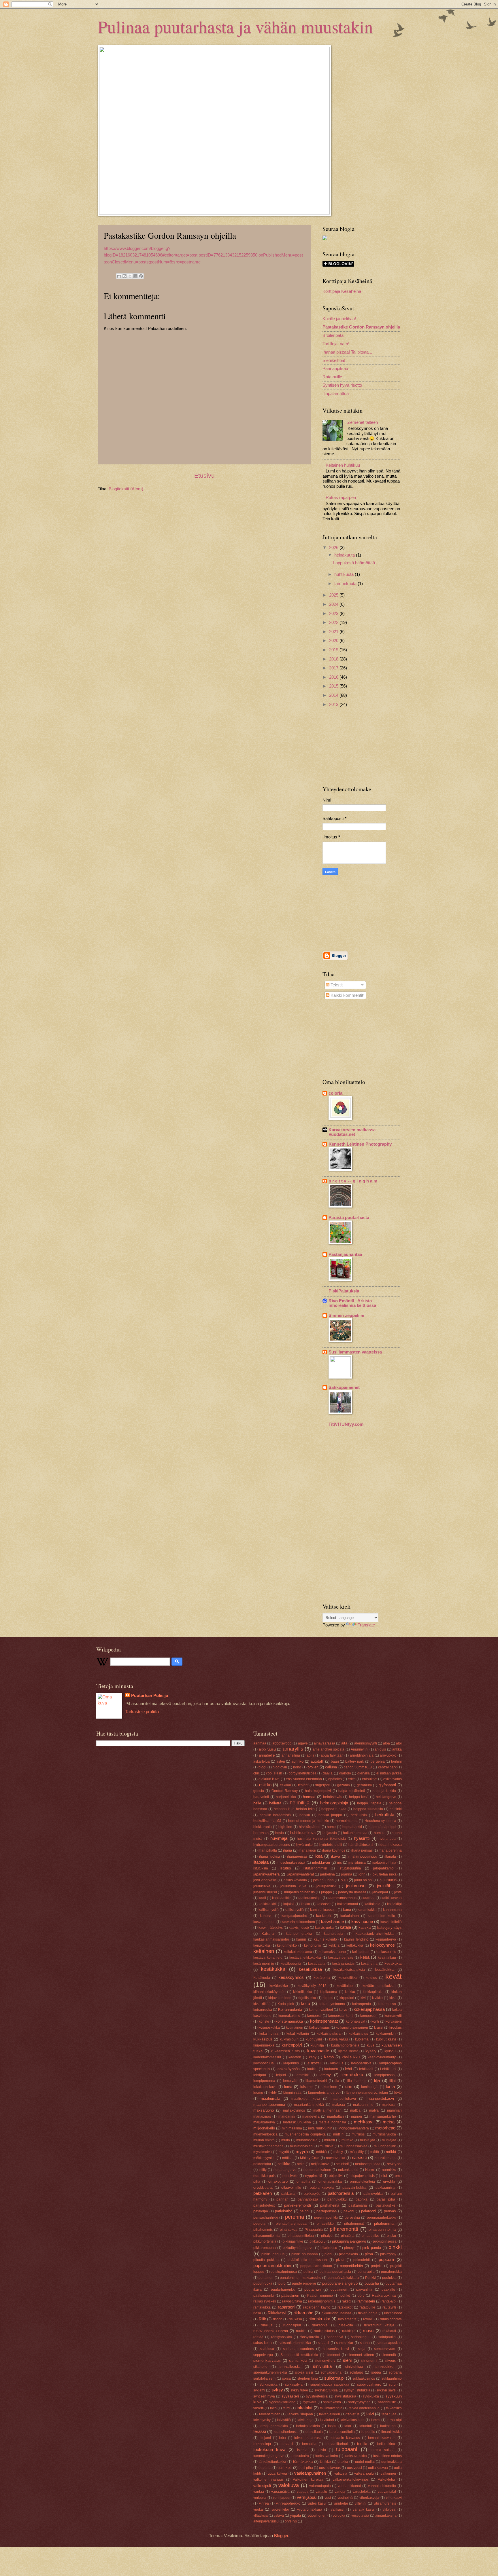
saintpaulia (387, 2337)
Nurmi (370, 2170)
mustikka (327, 2146)
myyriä (284, 2152)
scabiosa (267, 2349)
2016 (334, 677)
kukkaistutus (358, 2033)
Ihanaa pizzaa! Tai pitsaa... (347, 352)
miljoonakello (264, 2128)
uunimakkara (392, 2462)
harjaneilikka (286, 1797)
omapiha (303, 2181)
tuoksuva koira (327, 2456)
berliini (396, 1761)
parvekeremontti (298, 2205)
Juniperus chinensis (299, 1892)
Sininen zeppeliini (346, 1315)
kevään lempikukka (379, 1986)
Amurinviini (360, 1749)
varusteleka (362, 2491)
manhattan (335, 2116)
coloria (335, 1093)
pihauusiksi (371, 2236)
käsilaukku (351, 2057)
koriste (264, 2021)
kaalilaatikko (282, 1898)
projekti (377, 2266)
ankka (397, 1749)
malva (374, 2110)
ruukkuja (349, 2331)
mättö (375, 2152)
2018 (334, 659)
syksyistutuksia (326, 2390)
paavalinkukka (354, 2187)
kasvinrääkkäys (271, 1927)
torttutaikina (386, 2444)
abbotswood (282, 1743)
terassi (260, 2431)
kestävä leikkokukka (305, 1957)
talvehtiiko (394, 2408)
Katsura (268, 1934)
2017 (334, 668)
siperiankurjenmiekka (270, 2372)
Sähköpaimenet (344, 1387)
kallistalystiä (294, 1910)
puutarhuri (313, 2289)
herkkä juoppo (330, 1815)
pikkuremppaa (265, 2248)
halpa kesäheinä (352, 1791)
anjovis (380, 1749)
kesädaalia (317, 1963)
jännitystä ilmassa (352, 1892)
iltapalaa (261, 1862)
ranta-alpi (389, 2301)
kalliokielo (372, 1904)
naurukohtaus (385, 2158)
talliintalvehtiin (331, 2408)
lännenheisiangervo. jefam (367, 2092)
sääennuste (387, 2402)
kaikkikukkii (268, 1904)
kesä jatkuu (387, 1957)
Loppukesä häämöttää (354, 563)
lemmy (325, 2075)
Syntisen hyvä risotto (342, 385)
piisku (391, 2236)
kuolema (362, 2039)
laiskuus (337, 2063)
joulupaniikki (326, 1886)
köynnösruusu (264, 2063)
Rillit (262, 2319)
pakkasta (288, 2194)
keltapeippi (361, 1952)
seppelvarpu (263, 2355)
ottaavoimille (291, 2187)
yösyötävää (360, 2515)
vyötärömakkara (310, 2509)
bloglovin (280, 1767)
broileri (313, 1767)
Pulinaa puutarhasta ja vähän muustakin (235, 26)
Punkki (370, 2278)
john (362, 1874)
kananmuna (392, 1910)
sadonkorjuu (361, 2337)
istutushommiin (315, 1868)
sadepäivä (335, 2337)
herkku (305, 1815)
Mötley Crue (310, 2158)
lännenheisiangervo (324, 2092)
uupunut (265, 2468)
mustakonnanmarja (268, 2146)
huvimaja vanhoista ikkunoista (321, 1838)
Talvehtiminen (269, 2414)
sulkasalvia (294, 2384)
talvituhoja (305, 2420)
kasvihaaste (332, 1922)
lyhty (273, 2092)
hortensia (261, 1833)
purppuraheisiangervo (340, 2283)
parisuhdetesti (264, 2205)
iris (339, 1862)
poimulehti (362, 2260)
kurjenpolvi (292, 2045)
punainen (266, 2278)
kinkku (350, 1992)
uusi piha (306, 2468)
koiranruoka (263, 2010)
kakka (305, 1904)
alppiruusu (267, 1749)
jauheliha (328, 1874)
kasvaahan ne (264, 1922)
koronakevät (355, 2021)
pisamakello (348, 2254)
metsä (389, 2122)
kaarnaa (369, 1898)
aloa (386, 1743)
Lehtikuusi (388, 2069)
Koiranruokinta (290, 2010)
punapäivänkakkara (343, 2278)
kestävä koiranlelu (268, 1957)
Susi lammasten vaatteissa (355, 1352)
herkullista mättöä (267, 1821)
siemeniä (389, 2355)
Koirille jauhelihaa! (339, 319)
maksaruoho (264, 2110)
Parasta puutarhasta (349, 1218)
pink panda (372, 2248)
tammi (376, 2420)
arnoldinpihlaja (362, 1755)
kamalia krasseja (323, 1910)
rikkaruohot (393, 2313)
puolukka (389, 2278)
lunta (390, 2087)
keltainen (264, 1951)
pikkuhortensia (265, 2241)
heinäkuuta (345, 555)
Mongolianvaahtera (354, 2128)
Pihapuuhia (314, 2229)
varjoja (340, 2491)
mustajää (389, 2140)
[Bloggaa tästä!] (124, 276)
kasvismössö (299, 1927)
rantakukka (262, 2307)
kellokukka (355, 1945)
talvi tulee (389, 2414)
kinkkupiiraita (373, 1992)
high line (285, 1827)
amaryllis (293, 1749)
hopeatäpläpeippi (382, 1827)
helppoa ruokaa (334, 1809)
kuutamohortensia (345, 2045)
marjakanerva (264, 2122)
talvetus (353, 2414)
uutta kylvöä (277, 2473)
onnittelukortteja (362, 2181)
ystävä (279, 2515)
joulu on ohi (363, 1880)
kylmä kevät (348, 2051)
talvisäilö (284, 2420)
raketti (347, 2301)
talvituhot (327, 2420)
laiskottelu (315, 2063)
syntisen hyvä (264, 2396)
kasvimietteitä (391, 1922)
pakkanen (263, 2193)
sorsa (286, 2378)
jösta (398, 1892)
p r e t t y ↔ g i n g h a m (353, 1181)
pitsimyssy (388, 2254)
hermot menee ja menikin (309, 1821)
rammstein (366, 2301)
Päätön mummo (320, 2295)
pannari (282, 2199)
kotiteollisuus (319, 2027)
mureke (347, 2140)
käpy (313, 2057)
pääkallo (388, 2289)
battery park (355, 1761)
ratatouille (367, 2307)
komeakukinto (289, 2016)
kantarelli (324, 1916)
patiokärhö (284, 2211)
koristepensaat (324, 2021)
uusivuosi (354, 2468)
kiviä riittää (262, 2004)
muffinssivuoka (384, 2134)
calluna (331, 1767)
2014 (334, 695)
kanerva (266, 1916)
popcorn (386, 2260)
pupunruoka (263, 2283)
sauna (365, 2343)
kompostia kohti (341, 2016)
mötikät (288, 2158)
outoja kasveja (322, 2187)
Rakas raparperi (341, 498)
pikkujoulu (318, 2241)
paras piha (386, 2199)
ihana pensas (362, 1850)
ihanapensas (297, 1856)
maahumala (270, 2098)
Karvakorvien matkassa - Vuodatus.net (353, 1132)
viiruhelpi (341, 2503)
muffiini (339, 2134)
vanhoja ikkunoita (382, 2486)
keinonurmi (313, 1945)
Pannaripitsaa (335, 369)
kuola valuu (338, 2039)
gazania (344, 1785)
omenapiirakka (330, 2181)
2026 (334, 548)
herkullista (385, 1815)
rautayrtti (389, 2307)
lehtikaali (366, 2069)
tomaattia (309, 2444)
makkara (389, 2105)
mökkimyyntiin (264, 2158)
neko (301, 2164)
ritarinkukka (319, 2319)
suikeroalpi (334, 2378)
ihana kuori (307, 1850)
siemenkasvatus (267, 2360)
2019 (334, 650)
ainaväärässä (325, 1743)
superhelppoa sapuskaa (330, 2384)
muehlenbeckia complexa (305, 2134)
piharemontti (344, 2229)
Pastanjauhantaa (345, 1254)
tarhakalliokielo (308, 2426)
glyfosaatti (387, 1785)
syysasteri (290, 2396)
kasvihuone (362, 1922)
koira (305, 2004)
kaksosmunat (348, 1904)
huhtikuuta (345, 574)
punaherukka (391, 2272)
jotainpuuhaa (323, 1880)
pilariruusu (329, 2248)
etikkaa (285, 1785)
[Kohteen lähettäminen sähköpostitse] (119, 276)
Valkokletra (386, 2479)
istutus (285, 1868)
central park (387, 1767)
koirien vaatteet (321, 2010)
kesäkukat (393, 1963)
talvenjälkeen (330, 2414)
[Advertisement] (351, 746)
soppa (376, 2372)
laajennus (291, 2063)
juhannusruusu (265, 1892)
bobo (297, 1767)
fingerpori (323, 1785)
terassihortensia (286, 2432)
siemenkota (298, 2360)
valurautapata (320, 2486)
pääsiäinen (290, 2295)
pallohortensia (341, 2193)
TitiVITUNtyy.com (346, 1424)
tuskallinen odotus (387, 2456)
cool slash (274, 1773)
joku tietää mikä (384, 1874)
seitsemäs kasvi (336, 2349)
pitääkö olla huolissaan (307, 2260)
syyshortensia (317, 2396)
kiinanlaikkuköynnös (269, 1992)
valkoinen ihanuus (268, 2479)
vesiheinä (345, 2498)
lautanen (331, 2069)
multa (286, 2140)
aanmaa (260, 1743)
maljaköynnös (294, 2110)
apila (311, 1755)
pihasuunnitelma (382, 2229)
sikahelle (260, 2367)
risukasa (295, 2319)
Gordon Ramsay (285, 1791)
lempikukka (352, 2075)
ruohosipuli (292, 2325)
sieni (347, 2360)
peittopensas (327, 2211)
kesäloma (322, 1978)
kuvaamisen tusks (285, 2051)
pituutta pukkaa (266, 2260)
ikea (319, 1856)
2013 (334, 705)
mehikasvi (364, 2122)
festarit (303, 1785)
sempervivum (385, 2349)
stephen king (308, 2378)
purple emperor (304, 2283)
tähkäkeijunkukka (272, 2462)
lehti (348, 2069)
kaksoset (324, 1904)
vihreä (264, 2503)
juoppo (327, 1892)
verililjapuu (307, 2497)
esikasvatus (393, 1779)
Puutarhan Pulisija (150, 1696)
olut (384, 2176)
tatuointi (366, 2426)
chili (256, 1773)
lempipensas (384, 2075)
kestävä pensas (341, 1957)
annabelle (267, 1755)
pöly (361, 2295)
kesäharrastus (343, 1963)
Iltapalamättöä (336, 394)
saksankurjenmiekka (295, 2343)
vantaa (259, 2491)
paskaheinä (330, 2205)
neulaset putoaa (368, 2164)
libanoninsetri (316, 2081)
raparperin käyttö (317, 2307)
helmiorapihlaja (334, 1803)
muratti (330, 2140)
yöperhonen (317, 2515)
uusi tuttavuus (330, 2468)
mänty (338, 2152)
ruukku (301, 2331)
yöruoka (339, 2515)
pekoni (349, 2211)
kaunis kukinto (325, 1939)
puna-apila (366, 2272)
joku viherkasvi (265, 1880)
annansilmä (291, 1755)
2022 (334, 622)
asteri (281, 1761)
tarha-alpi (394, 2420)
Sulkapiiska (268, 2384)
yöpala (295, 2515)
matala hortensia (332, 2122)
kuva (371, 2045)
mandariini (287, 2116)
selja (362, 2349)
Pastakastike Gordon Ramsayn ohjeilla (361, 327)
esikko (265, 1785)
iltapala (390, 1856)
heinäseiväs (333, 1797)
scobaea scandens (299, 2349)
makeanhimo (363, 2105)
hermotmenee (347, 1821)
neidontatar (262, 2164)
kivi (363, 1998)
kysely (371, 2051)
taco (273, 2408)
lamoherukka (361, 2063)
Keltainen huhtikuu (343, 465)
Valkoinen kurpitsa (308, 2479)
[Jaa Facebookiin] (135, 276)
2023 (334, 614)
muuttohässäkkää (354, 2146)
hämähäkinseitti (361, 1845)
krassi (379, 2027)
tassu (332, 2426)
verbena (260, 2498)
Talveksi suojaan (300, 2414)
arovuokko (388, 1755)
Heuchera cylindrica (380, 1821)
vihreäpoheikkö (288, 2503)
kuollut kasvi (386, 2039)
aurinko (297, 1761)
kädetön (295, 2057)
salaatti (323, 2343)
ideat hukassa (391, 1845)
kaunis (301, 1939)
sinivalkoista (290, 2367)
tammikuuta (346, 584)
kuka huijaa (269, 2033)
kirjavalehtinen (280, 1998)
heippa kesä (359, 1797)
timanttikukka (392, 2432)
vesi (328, 2498)
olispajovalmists (362, 2176)
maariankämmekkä (309, 2105)
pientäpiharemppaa (291, 2223)
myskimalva (263, 2152)
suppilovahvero (369, 2384)
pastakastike (386, 2205)
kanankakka (367, 1910)
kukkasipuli (263, 2039)
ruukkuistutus (324, 2331)
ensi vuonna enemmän (304, 1779)
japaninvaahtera (266, 1874)
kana (347, 1910)
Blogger (281, 2536)
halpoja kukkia (384, 1791)
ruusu (368, 2331)
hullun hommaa (355, 1833)
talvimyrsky (262, 2420)
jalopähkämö (383, 1868)
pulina (308, 2272)
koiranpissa (387, 2004)
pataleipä (261, 2211)
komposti (314, 2016)
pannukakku (337, 2199)
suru (392, 2384)
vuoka (258, 2509)
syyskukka (371, 2396)
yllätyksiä (261, 2515)
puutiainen (339, 2289)
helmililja (300, 1803)
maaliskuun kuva (306, 2098)
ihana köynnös (334, 1850)
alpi (399, 1743)
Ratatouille (332, 377)
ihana (287, 1850)
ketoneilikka (348, 1978)
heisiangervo (386, 1797)
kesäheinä (369, 1963)
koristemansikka (289, 2021)
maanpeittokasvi (380, 2098)
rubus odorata (391, 2319)
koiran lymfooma (332, 2004)
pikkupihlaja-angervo (349, 2241)
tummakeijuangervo (269, 2456)
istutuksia (261, 1868)
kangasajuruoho (294, 1916)
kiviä (393, 1998)
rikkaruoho (303, 2313)
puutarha (372, 2283)
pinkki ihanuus (273, 2254)
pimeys (350, 2248)
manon (356, 2116)
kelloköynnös (382, 1945)
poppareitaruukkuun (316, 2266)
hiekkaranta (263, 1827)
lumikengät (370, 2087)
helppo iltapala (369, 1803)
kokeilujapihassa (369, 2009)
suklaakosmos (364, 2378)
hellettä (275, 1803)
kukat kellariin (298, 2033)
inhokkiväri (321, 1862)
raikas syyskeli (265, 2301)
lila (337, 2081)
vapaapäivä (280, 2491)
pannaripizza (308, 2199)
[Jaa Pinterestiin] (141, 276)
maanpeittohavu (343, 2098)
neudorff (342, 2164)
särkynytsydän (359, 2402)
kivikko (377, 1998)
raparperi (286, 2307)
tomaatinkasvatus (382, 2438)
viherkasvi (394, 2498)
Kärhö (329, 2057)
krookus (396, 2027)
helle (257, 1803)
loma (288, 2087)
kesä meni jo (264, 1963)
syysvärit (309, 2402)
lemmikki (303, 2075)
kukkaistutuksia (329, 2033)
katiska (365, 1927)
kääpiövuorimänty (382, 2057)
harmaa (309, 1797)
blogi (262, 1767)
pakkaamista (385, 2187)
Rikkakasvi (277, 2313)
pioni (328, 2254)
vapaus (303, 2491)
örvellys (291, 2521)
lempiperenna (264, 2081)
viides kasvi (317, 2503)
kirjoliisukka (307, 1998)
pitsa (369, 2254)
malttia (355, 2110)
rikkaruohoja (368, 2313)
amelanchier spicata (329, 1749)
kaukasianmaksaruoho (271, 1939)
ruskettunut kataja (379, 2325)
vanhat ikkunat (349, 2486)
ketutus (371, 1978)
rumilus (267, 2325)
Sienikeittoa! (334, 360)
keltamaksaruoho (332, 1952)
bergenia (378, 1761)
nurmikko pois (264, 2176)
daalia (328, 1773)
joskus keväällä (295, 1880)
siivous (390, 2360)
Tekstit (336, 985)
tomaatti (287, 2444)
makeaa (339, 2105)
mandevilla (311, 2116)
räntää (258, 2337)
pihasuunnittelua (301, 2236)
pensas (390, 2211)
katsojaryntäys (389, 1927)
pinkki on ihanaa (305, 2254)
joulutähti (385, 1886)
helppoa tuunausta (368, 1809)
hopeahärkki (352, 1827)
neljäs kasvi (320, 2164)
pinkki (395, 2247)
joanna (347, 1874)
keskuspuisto (386, 1952)
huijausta (330, 1833)
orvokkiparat (263, 2187)
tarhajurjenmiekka (274, 2426)
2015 (334, 686)
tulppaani (347, 2449)
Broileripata (333, 335)
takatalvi (304, 2408)
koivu (343, 2010)
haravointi (261, 1797)
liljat (393, 2081)
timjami (265, 2438)
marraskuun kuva (297, 2122)
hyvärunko (304, 1845)
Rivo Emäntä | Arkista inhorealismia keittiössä (352, 1303)
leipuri (281, 2075)
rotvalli (368, 2319)
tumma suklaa (383, 2450)
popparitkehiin (351, 2266)
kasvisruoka (324, 1927)
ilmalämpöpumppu (363, 1856)
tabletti (259, 2408)
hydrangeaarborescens (272, 1845)
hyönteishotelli (331, 1845)
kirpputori (347, 1998)
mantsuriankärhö (383, 2116)
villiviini (361, 2503)
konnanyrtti (393, 2016)
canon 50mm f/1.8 (358, 1767)
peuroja (259, 2223)
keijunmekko (287, 1945)
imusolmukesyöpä (291, 1862)
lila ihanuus (357, 2081)
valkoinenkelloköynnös (351, 2479)
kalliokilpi (394, 1904)
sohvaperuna (331, 2372)
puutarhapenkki (283, 2289)
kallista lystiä (268, 1910)
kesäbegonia (291, 1963)
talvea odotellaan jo (364, 2408)
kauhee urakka (299, 1934)
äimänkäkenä (386, 2515)
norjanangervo (285, 2170)
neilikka (284, 2164)
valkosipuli (262, 2486)
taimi (286, 2408)
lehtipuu (260, 2075)
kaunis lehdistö (356, 1939)
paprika (362, 2199)
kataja (345, 1927)
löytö (398, 2092)
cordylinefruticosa (303, 1773)
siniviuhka (322, 2366)
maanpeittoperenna (269, 2105)
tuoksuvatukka (356, 2456)
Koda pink (286, 2004)
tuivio (322, 2450)
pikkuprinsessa (385, 2241)
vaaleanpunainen (310, 2473)
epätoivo (335, 1779)
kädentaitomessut (267, 2057)
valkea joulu (364, 2473)
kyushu (390, 2051)
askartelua (262, 1761)
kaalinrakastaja (310, 1898)
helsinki (396, 1809)
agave (303, 1743)
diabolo (345, 1773)
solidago (356, 2372)
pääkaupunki (264, 2295)
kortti (375, 2021)
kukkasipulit (289, 2039)
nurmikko (389, 2170)
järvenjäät (380, 1892)
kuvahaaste (318, 2051)
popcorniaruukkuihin (272, 2266)
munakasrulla (307, 2140)
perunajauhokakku (382, 2217)
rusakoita (346, 2325)
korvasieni (394, 2021)
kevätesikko (279, 1986)
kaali (262, 1898)
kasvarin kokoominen (298, 1922)
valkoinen (388, 2473)
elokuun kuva (269, 1779)
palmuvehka (373, 2194)
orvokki (389, 2181)
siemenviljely (325, 2360)
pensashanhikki (266, 2217)
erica (352, 1779)
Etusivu (204, 475)
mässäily (357, 2152)
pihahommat (354, 2223)
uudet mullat (365, 2462)
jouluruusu (356, 1886)
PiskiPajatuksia (344, 1291)
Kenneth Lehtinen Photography (360, 1144)
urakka (343, 2462)
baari (335, 1761)
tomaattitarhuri (337, 2444)
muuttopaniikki (385, 2146)
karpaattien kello (381, 1916)
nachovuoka (336, 2158)
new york (394, 2164)
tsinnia (302, 2450)
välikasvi (338, 2509)
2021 (334, 632)
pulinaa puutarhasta (335, 2272)
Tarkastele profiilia (142, 1712)
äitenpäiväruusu (266, 2521)
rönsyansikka (282, 2337)
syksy (277, 2390)
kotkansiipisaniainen (352, 2027)
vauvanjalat (387, 2491)
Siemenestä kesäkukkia (299, 2355)
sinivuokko (384, 2367)
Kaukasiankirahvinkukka (375, 1934)
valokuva (289, 2485)
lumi (348, 2087)
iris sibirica (357, 1862)
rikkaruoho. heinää (336, 2313)
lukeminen (329, 2087)
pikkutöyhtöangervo (298, 2248)
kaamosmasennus (342, 1898)
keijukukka (262, 1945)
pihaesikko (325, 2223)
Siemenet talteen (362, 422)
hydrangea (387, 1838)
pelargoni (369, 2211)
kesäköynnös (291, 1977)
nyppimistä (314, 2176)
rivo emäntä (347, 2319)
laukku (312, 2069)
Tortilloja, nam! (336, 344)
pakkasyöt (312, 2194)
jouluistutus (388, 1880)
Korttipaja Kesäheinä (342, 291)
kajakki (289, 1904)
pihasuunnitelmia (267, 2236)
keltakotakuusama (298, 1952)
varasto (321, 2491)
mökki (391, 2152)
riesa (257, 2313)
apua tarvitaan (332, 1755)
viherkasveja (369, 2498)
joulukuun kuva (293, 1886)
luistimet (307, 2087)
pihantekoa (289, 2229)
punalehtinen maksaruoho (300, 2278)
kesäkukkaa (310, 1969)
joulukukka (262, 1886)
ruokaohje (320, 2325)
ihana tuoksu (269, 1856)
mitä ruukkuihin (320, 2128)
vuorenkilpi (280, 2509)
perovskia (352, 2217)
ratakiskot (345, 2307)
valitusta (341, 2473)
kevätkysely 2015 (312, 1986)
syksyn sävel (386, 2390)
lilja (377, 2080)
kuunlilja (317, 2045)
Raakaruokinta (384, 2295)
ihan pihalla (268, 1850)
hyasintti (362, 1838)
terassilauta (314, 2432)
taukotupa (388, 2426)
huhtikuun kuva (303, 1833)
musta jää (368, 2140)
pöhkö (345, 2295)
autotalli (317, 1761)
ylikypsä (389, 2509)
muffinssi (359, 2134)
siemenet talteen (361, 2355)
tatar (348, 2426)
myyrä (302, 2152)
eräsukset (370, 1779)
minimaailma (292, 2128)
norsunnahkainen (317, 2170)
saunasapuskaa (389, 2343)
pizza (340, 2260)
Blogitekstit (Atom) (126, 489)
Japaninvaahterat (300, 1874)
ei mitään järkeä (389, 1773)
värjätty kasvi (363, 2509)
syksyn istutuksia (357, 2390)
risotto (278, 2319)
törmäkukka (303, 2462)
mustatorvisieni (302, 2146)
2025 (334, 595)
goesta (259, 1791)
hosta (280, 1833)
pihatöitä (348, 2236)
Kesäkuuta (262, 1978)
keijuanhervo (386, 1939)
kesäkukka (273, 1969)
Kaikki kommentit (346, 995)
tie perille (368, 2432)
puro (282, 2283)
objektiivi (336, 2176)
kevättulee (345, 1986)
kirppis (328, 1998)
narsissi (359, 2158)
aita (344, 1743)
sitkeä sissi (304, 2372)
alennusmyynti (366, 1743)
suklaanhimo (392, 2378)
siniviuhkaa (354, 2367)
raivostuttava (292, 2301)
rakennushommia (322, 2301)
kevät (394, 1977)
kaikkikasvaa (392, 1898)
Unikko (325, 2462)
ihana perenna (390, 1850)
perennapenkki (326, 2217)
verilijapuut (282, 2498)
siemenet (333, 2355)
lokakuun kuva (265, 2087)
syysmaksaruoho (282, 2402)
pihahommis (263, 2229)
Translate (366, 1625)
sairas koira (263, 2343)
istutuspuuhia (350, 1868)
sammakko (345, 2343)
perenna (295, 2217)
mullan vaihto (264, 2140)
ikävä (336, 1856)
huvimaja (279, 1838)
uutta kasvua (378, 2468)
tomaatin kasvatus (345, 2438)
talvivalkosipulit (352, 2420)
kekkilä (334, 1945)
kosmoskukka (269, 2027)
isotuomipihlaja (384, 1862)
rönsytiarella (309, 2337)
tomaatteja (262, 2444)
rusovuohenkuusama (271, 2331)
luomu (258, 2092)
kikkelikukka (303, 1992)
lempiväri (290, 2081)
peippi (305, 2211)
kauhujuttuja (334, 1934)
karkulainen (350, 1916)
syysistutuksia (345, 2396)
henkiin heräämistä (275, 1815)
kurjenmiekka (264, 2045)
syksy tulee (299, 2390)
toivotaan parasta (308, 2438)
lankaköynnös (288, 2069)
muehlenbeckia (265, 2134)
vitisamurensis (385, 2503)
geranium (364, 1785)
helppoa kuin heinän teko (294, 1809)
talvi (370, 2414)
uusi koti (285, 2468)
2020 (334, 641)
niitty (263, 2170)
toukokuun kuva (269, 2450)
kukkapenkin (386, 2033)
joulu (344, 1880)
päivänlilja (364, 2289)
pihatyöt (327, 2236)
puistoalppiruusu (284, 2272)
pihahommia (384, 2223)
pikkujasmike (293, 2241)
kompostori (369, 2016)
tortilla (362, 2444)
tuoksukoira (300, 2456)
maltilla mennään (327, 2110)
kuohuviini (314, 2039)
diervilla (364, 1773)
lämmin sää (293, 2092)
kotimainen (295, 2027)
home (331, 1827)
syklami (259, 2390)
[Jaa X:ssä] (130, 276)
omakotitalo (278, 2181)
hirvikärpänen (310, 1827)
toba (282, 2438)
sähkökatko (332, 2402)
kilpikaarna (329, 1992)
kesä (365, 1957)
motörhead (385, 2128)
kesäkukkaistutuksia (349, 1970)
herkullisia (359, 1815)
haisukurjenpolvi (318, 1791)
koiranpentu (362, 2004)
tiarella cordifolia (342, 2432)
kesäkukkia (385, 1970)
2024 (334, 604)
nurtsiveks (290, 2176)
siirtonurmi (369, 2360)
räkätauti (389, 2331)
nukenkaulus (348, 2170)
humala (380, 1833)
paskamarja (358, 2205)
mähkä (321, 2152)
